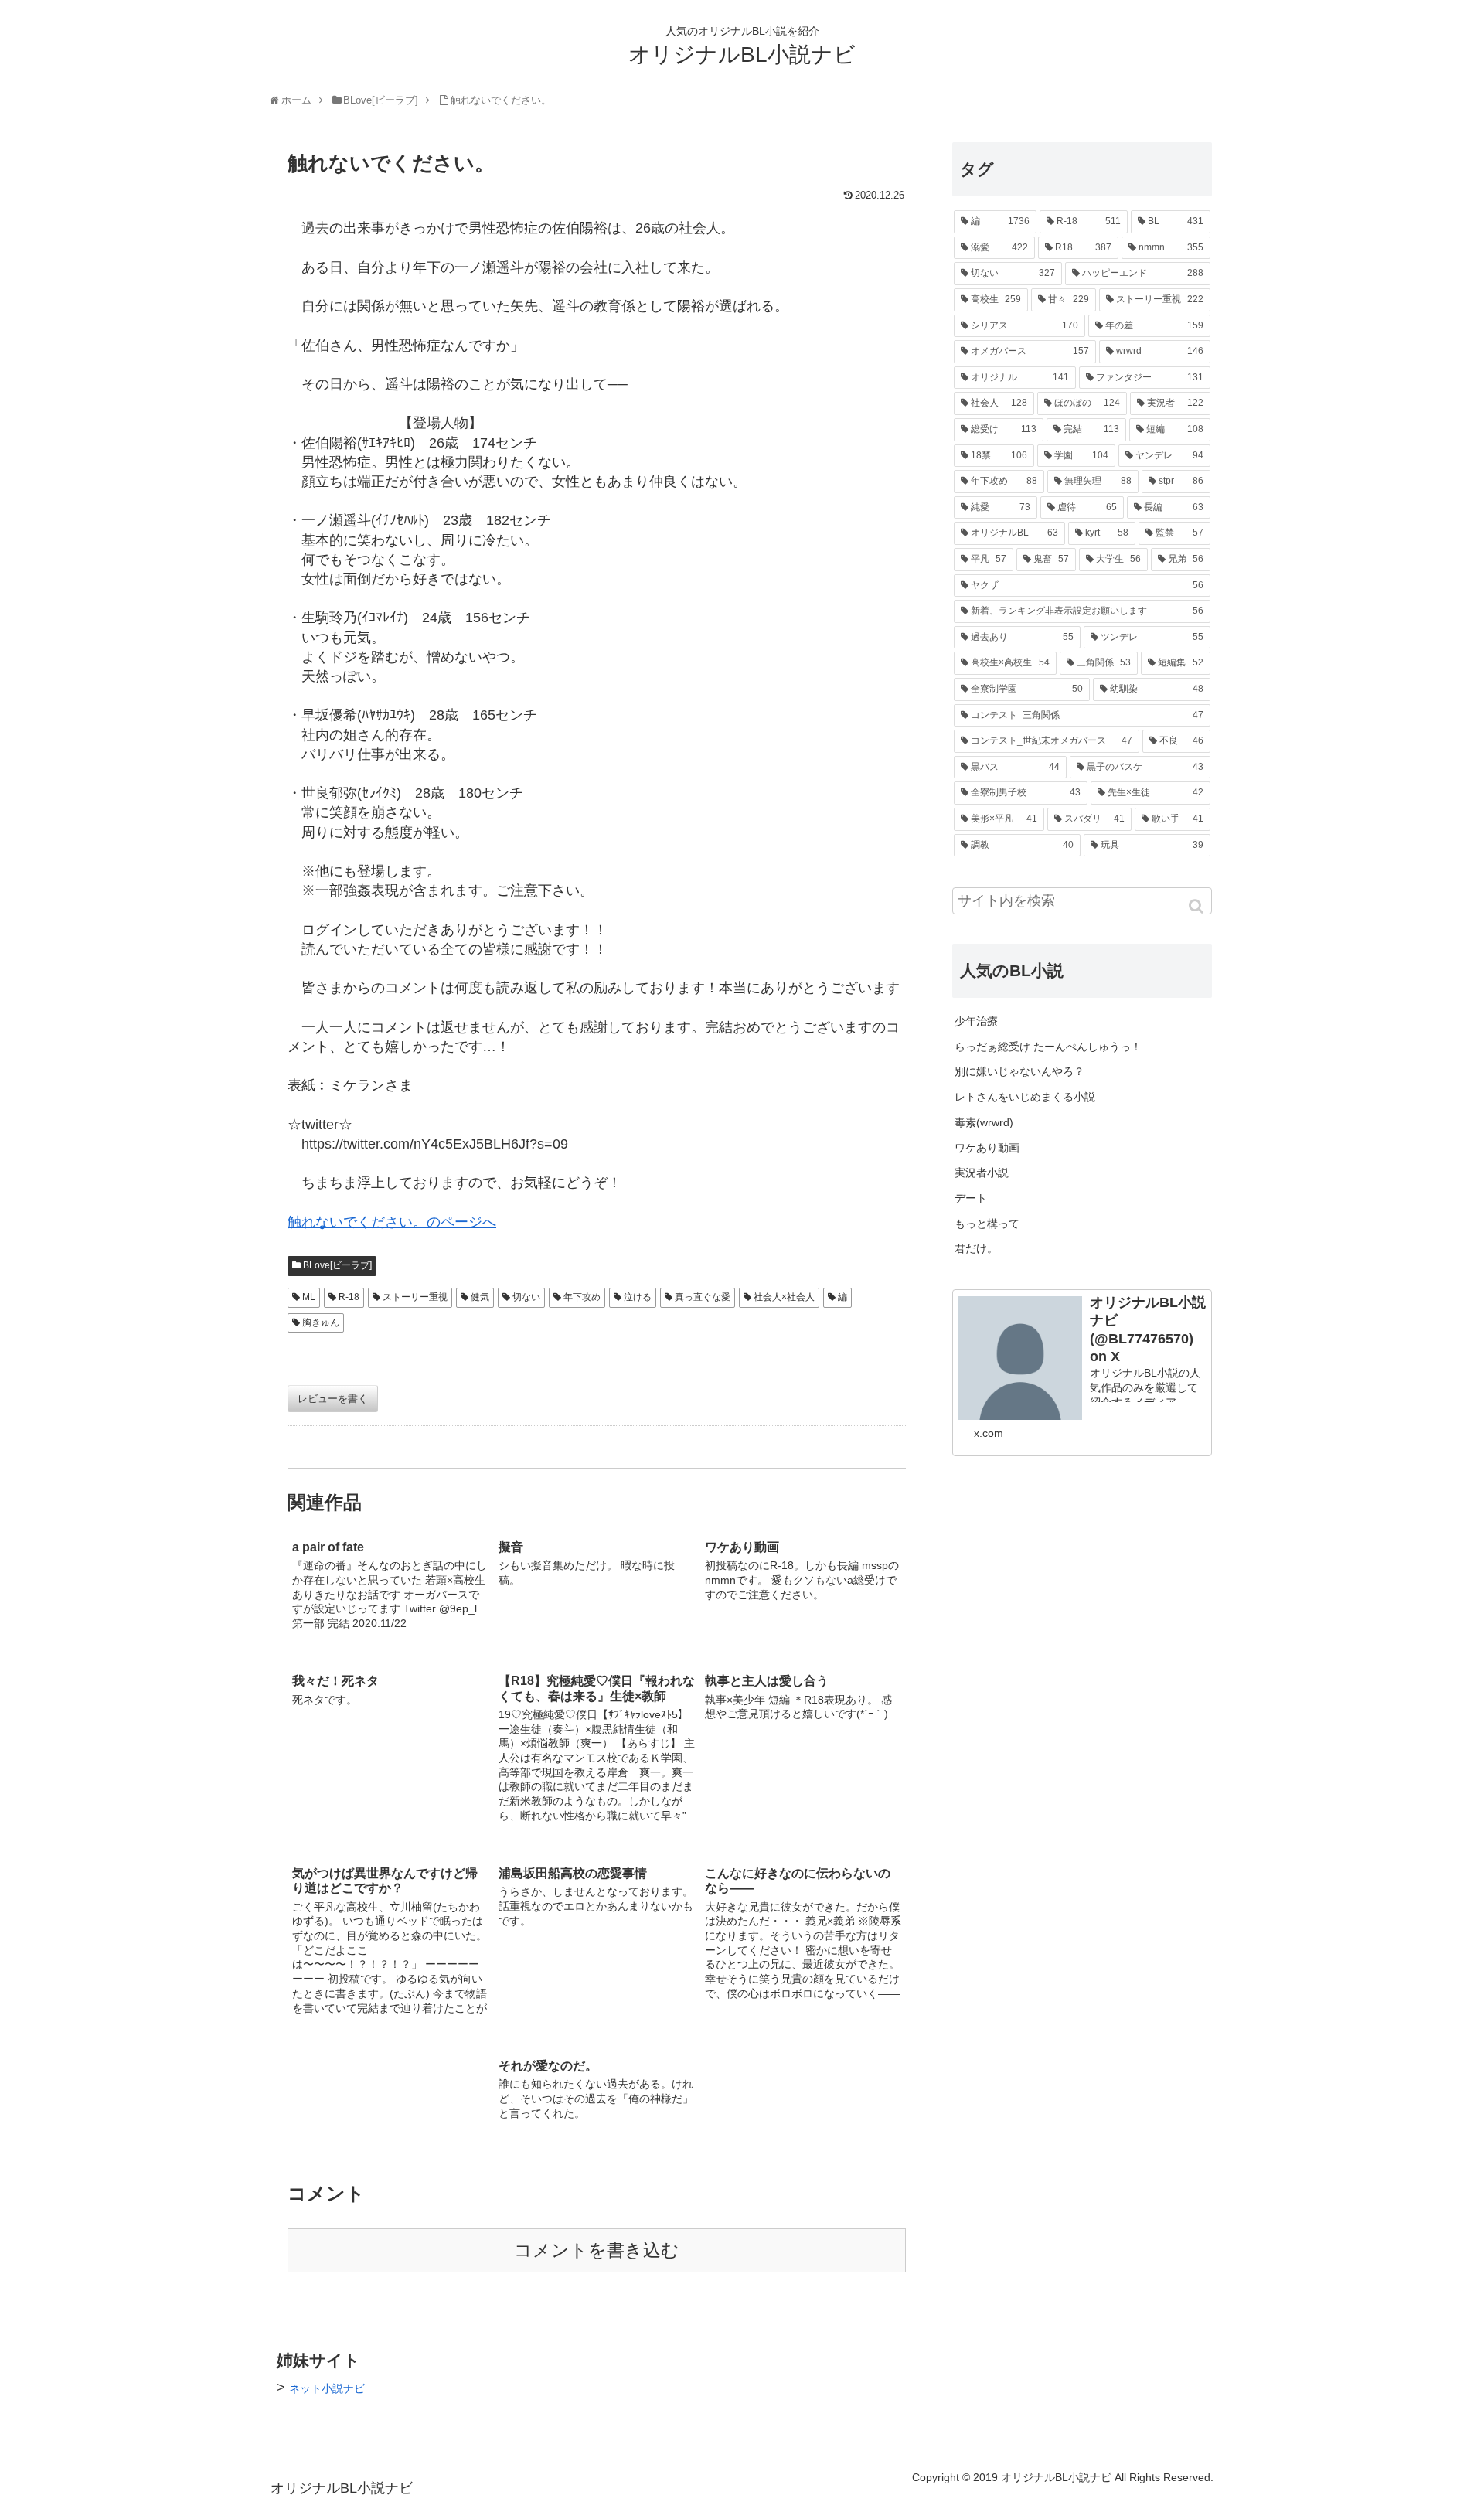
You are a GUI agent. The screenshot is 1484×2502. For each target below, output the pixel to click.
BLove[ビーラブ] (337, 1265)
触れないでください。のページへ (392, 1222)
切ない (526, 1297)
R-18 (349, 1297)
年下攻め (582, 1297)
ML (309, 1297)
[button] (1197, 906)
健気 (480, 1297)
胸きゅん (321, 1322)
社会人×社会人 (784, 1297)
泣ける (638, 1297)
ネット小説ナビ (327, 2388)
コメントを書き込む (597, 2250)
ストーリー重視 (415, 1297)
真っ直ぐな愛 (703, 1297)
